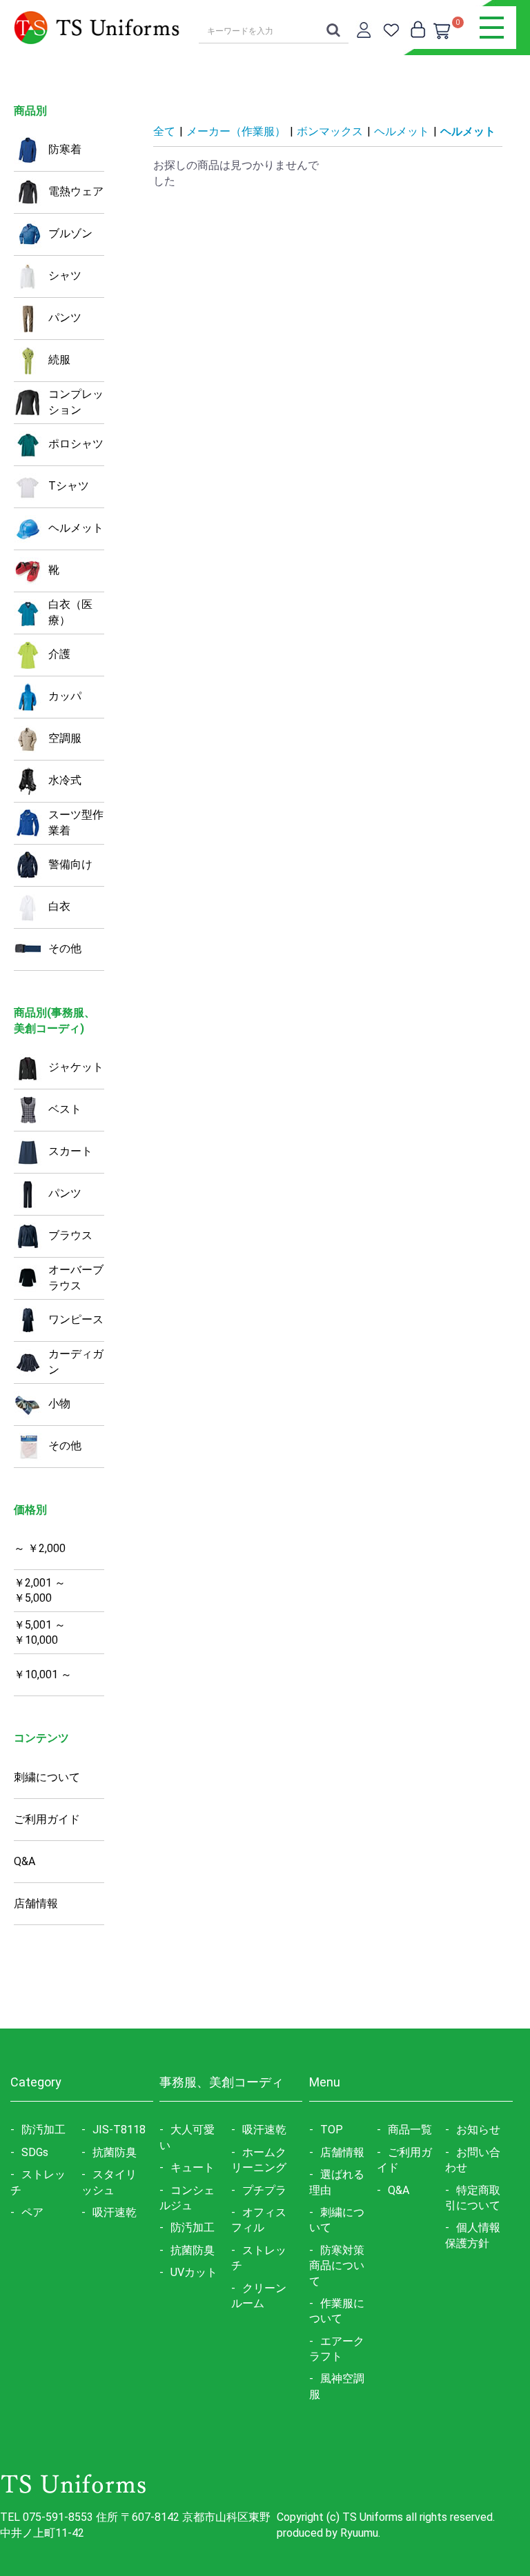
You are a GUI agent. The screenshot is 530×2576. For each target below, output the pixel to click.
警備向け (70, 864)
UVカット (194, 2272)
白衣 (59, 906)
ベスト (65, 1109)
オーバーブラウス (76, 1278)
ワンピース (76, 1319)
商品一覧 (410, 2130)
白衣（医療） (70, 612)
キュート (193, 2167)
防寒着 (65, 149)
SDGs (35, 2152)
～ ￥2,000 (40, 1548)
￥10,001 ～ (43, 1674)
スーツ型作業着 (76, 823)
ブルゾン (70, 233)
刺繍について (47, 1777)
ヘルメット (76, 528)
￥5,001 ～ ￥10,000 (40, 1633)
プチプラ (264, 2190)
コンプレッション (76, 402)
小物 (59, 1403)
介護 (59, 654)
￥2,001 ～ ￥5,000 (40, 1591)
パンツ (65, 318)
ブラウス (70, 1235)
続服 (59, 360)
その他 (65, 948)
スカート (70, 1151)
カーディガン (76, 1362)
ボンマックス (330, 131)
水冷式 (65, 780)
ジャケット (76, 1067)
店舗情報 (36, 1903)
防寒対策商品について (337, 2266)
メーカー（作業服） (236, 131)
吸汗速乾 (115, 2212)
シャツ (65, 275)
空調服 (65, 738)
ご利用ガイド (47, 1819)
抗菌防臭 (115, 2152)
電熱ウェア (76, 191)
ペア (32, 2212)
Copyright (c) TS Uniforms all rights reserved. (386, 2517)
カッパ (65, 696)
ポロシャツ (76, 444)
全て (164, 131)
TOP (332, 2130)
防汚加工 (43, 2130)
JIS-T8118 (119, 2130)
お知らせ (478, 2130)
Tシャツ (69, 486)
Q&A (24, 1861)
